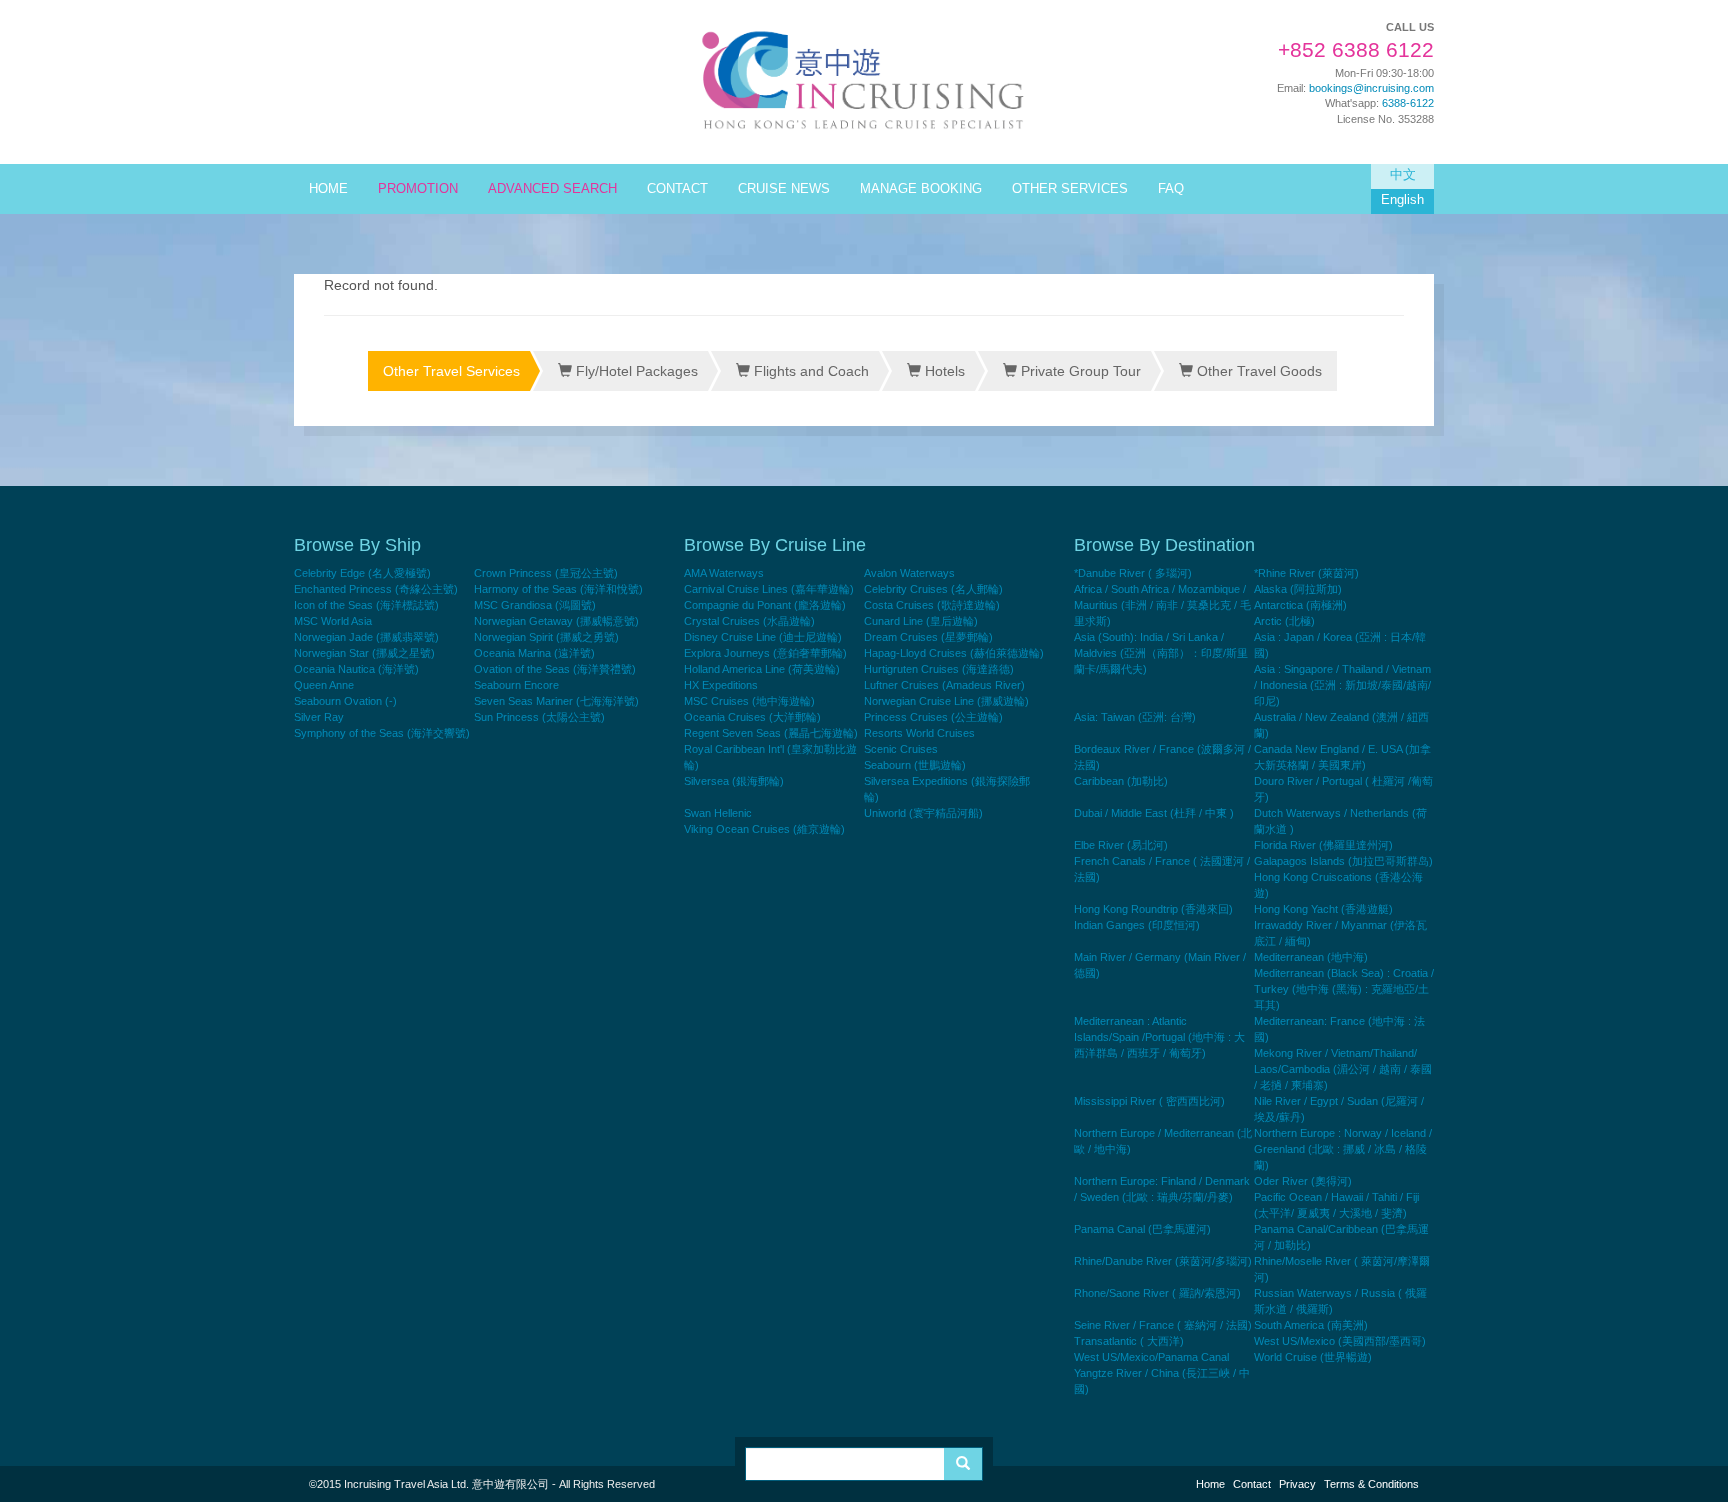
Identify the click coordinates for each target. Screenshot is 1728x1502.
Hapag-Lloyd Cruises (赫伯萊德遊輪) (954, 653)
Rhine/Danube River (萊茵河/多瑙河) (1163, 1261)
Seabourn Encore (516, 685)
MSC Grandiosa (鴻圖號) (535, 605)
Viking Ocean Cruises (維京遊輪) (764, 829)
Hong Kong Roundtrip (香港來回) (1153, 909)
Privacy (1297, 1484)
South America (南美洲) (1311, 1325)
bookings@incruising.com (1371, 88)
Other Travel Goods (1257, 371)
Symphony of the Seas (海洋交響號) (382, 733)
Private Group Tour (1079, 371)
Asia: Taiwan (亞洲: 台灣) (1135, 717)
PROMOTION (418, 189)
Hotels (943, 371)
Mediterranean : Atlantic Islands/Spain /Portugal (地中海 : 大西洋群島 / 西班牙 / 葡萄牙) (1159, 1037)
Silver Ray (319, 717)
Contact (1252, 1484)
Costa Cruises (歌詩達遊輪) (932, 605)
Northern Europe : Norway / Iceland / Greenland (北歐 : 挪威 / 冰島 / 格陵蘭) (1343, 1149)
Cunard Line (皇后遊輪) (921, 621)
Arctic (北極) (1284, 621)
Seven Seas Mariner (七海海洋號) (556, 701)
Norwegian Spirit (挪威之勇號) (546, 637)
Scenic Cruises (901, 749)
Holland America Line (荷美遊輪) (762, 669)
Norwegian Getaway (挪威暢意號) (556, 621)
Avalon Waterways (909, 573)
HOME (328, 189)
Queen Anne (324, 685)
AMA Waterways (724, 573)
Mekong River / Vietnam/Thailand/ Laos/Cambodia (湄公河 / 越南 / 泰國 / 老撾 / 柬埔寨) (1343, 1069)
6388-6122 (1408, 103)
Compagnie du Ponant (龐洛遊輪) (765, 605)
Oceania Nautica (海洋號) (356, 669)
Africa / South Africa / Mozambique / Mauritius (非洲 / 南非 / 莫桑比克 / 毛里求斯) (1162, 605)
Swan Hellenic (718, 813)
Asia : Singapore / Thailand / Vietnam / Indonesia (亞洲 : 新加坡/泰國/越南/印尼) (1342, 685)
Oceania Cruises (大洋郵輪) (752, 717)
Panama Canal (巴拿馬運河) (1142, 1229)
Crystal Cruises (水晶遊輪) (749, 621)
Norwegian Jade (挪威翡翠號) (366, 637)
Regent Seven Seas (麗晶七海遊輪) (771, 733)
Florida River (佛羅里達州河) (1323, 845)
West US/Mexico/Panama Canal (1151, 1357)
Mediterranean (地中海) (1311, 957)
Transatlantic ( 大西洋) (1129, 1341)
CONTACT (677, 189)
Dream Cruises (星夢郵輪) (928, 637)
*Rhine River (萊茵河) (1306, 573)
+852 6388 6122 (1356, 50)
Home (1210, 1484)
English (1402, 200)
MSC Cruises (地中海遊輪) (749, 701)
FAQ (1171, 189)
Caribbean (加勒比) (1121, 781)
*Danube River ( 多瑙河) (1133, 573)
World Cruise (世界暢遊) (1313, 1357)
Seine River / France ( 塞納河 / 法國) (1163, 1325)
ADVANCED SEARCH (552, 189)
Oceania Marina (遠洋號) (534, 653)
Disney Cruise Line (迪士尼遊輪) (763, 637)
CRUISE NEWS (784, 189)
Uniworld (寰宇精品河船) (923, 813)
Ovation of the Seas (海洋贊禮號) (555, 669)
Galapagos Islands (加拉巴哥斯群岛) (1343, 861)
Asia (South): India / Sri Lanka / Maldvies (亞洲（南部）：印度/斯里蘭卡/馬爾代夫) (1161, 653)
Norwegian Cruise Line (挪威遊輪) (946, 701)
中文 (1403, 175)
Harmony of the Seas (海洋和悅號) (558, 589)
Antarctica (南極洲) (1300, 605)
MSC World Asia (333, 621)
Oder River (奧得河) (1303, 1181)
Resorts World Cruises (919, 733)
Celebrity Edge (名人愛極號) (362, 573)
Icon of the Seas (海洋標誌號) (366, 605)
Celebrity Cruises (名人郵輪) (933, 589)
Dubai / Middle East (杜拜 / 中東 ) (1154, 813)
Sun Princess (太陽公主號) (539, 717)
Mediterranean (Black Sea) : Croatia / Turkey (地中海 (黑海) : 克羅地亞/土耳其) (1344, 989)
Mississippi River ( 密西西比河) (1149, 1101)
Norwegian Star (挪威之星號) (364, 653)
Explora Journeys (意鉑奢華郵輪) (765, 653)
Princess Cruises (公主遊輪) (933, 717)
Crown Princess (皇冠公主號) (546, 573)
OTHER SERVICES (1070, 189)
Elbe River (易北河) (1121, 845)
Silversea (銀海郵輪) (734, 781)
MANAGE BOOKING (921, 189)
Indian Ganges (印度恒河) (1137, 925)
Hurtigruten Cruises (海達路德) (939, 669)
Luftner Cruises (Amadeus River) (944, 685)
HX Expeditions (721, 685)
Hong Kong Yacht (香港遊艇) (1323, 909)
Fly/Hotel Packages (635, 371)
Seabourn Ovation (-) (345, 701)
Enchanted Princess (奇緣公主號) (376, 589)
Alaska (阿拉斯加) (1298, 589)
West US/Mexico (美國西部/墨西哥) (1340, 1341)
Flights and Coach (809, 371)
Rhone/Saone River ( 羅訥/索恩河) (1157, 1293)
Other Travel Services (451, 371)
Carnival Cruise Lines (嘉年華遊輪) (769, 589)
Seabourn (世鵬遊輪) (915, 765)
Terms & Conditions (1371, 1484)
